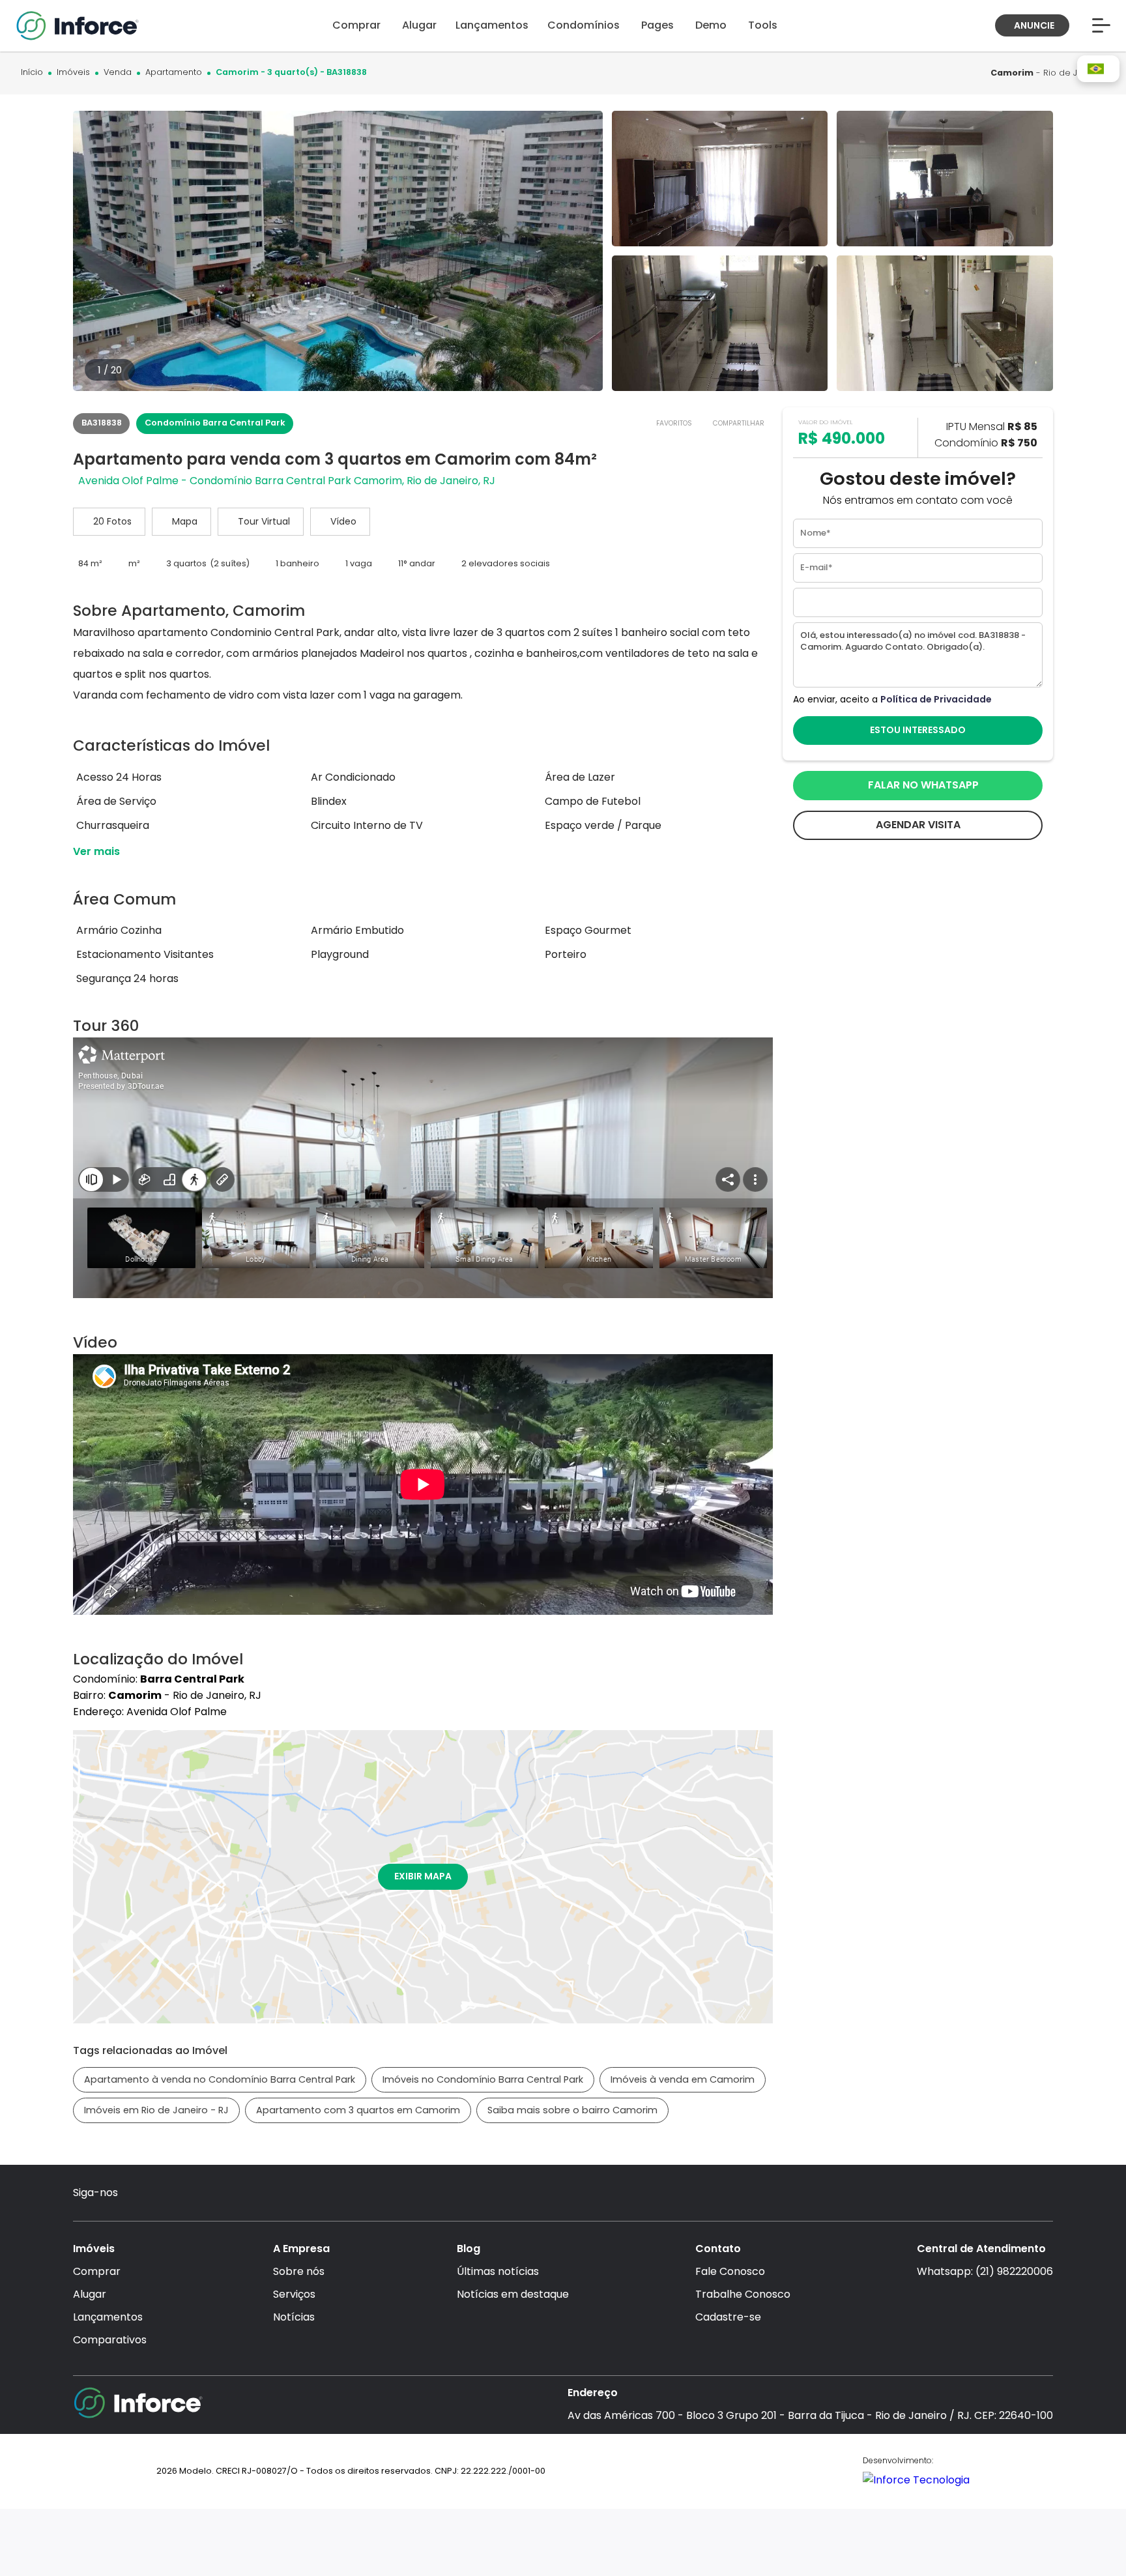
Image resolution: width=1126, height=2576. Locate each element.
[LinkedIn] (239, 2194)
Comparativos (110, 2340)
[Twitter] (213, 2194)
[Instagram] (138, 2194)
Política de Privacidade (936, 699)
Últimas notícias (498, 2271)
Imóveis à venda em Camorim (683, 2079)
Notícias (294, 2317)
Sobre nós (299, 2271)
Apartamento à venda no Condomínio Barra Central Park (220, 2079)
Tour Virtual (264, 521)
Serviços (294, 2294)
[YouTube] (189, 2194)
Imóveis (73, 73)
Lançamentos (108, 2317)
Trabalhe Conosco (743, 2294)
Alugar (90, 2294)
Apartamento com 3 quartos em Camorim (358, 2110)
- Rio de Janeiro (1048, 73)
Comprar (97, 2271)
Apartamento (174, 73)
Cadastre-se (728, 2317)
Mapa (185, 521)
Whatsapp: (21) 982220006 (985, 2271)
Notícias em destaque (513, 2294)
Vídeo (343, 521)
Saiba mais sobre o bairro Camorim (572, 2110)
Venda (118, 73)
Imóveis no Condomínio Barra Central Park (483, 2079)
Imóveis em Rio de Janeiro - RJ (156, 2110)
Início (32, 73)
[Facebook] (163, 2194)
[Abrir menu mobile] (1101, 25)
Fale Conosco (730, 2271)
